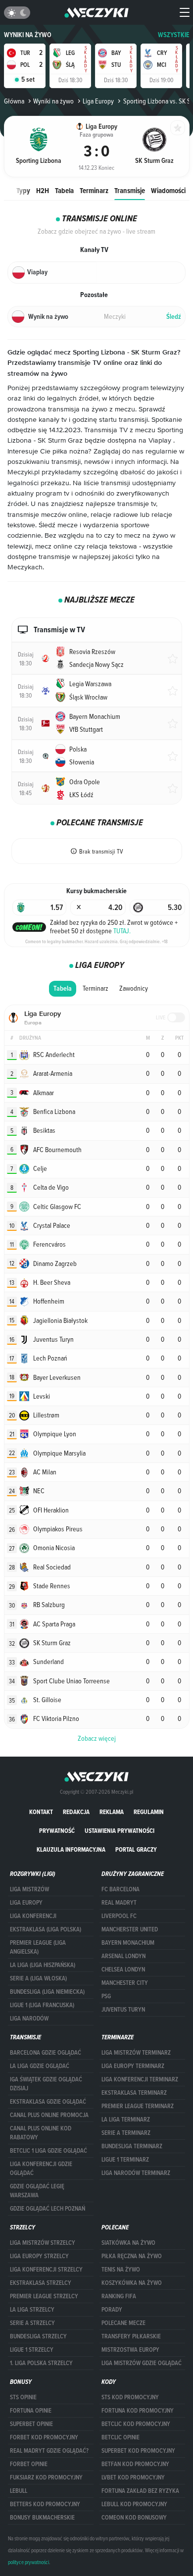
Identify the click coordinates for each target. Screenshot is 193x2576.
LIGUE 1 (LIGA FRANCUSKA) (42, 2005)
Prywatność (57, 1831)
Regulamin (149, 1812)
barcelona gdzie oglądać (46, 2053)
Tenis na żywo (121, 2270)
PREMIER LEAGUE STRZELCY (44, 2296)
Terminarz (94, 190)
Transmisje (130, 190)
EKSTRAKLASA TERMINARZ (134, 2093)
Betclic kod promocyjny (136, 2424)
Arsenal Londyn (123, 1956)
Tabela (64, 190)
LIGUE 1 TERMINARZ (125, 2160)
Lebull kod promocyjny (134, 2504)
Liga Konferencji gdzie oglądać (41, 2169)
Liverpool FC (119, 1916)
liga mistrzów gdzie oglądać (142, 2363)
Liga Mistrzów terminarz (136, 2053)
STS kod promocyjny (130, 2397)
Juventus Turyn (123, 2010)
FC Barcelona (121, 1889)
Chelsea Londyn (123, 1970)
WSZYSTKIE (174, 35)
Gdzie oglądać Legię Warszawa (37, 2191)
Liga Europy (98, 101)
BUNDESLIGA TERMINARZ (132, 2146)
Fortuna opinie (31, 2411)
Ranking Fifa (119, 2296)
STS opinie (23, 2397)
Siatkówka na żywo (128, 2243)
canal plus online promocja (49, 2115)
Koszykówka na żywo (132, 2283)
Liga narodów (29, 2019)
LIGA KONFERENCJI (33, 1916)
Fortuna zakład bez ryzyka (140, 2491)
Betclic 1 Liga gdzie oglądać (48, 2151)
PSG (106, 1996)
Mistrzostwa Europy (130, 2350)
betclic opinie (121, 2437)
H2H (43, 190)
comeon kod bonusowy (134, 2518)
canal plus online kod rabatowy (41, 2133)
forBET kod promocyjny (44, 2437)
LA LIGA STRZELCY (32, 2310)
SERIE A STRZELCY (32, 2323)
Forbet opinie (29, 2464)
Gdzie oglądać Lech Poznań (48, 2209)
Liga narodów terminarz (136, 2173)
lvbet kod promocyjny (133, 2477)
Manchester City (125, 1983)
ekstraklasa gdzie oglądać (48, 2102)
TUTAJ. (122, 931)
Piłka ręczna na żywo (132, 2256)
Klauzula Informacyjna (71, 1849)
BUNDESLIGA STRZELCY (38, 2336)
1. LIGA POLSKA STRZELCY (41, 2363)
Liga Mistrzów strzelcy (43, 2243)
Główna (14, 101)
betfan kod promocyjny (135, 2464)
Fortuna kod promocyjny (138, 2411)
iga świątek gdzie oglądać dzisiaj (46, 2084)
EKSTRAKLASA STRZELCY (41, 2283)
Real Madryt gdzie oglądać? (49, 2451)
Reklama (112, 1812)
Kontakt (41, 1812)
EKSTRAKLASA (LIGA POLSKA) (46, 1929)
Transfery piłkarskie (131, 2336)
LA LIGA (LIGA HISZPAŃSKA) (43, 1965)
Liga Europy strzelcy (39, 2256)
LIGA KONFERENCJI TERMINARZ (140, 2079)
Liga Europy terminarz (133, 2066)
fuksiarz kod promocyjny (46, 2477)
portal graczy (136, 1849)
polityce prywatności (28, 2562)
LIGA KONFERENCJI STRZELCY (46, 2270)
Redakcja (76, 1812)
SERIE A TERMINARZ (126, 2133)
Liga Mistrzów (29, 1889)
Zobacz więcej (97, 1738)
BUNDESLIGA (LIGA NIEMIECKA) (47, 1992)
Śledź (174, 317)
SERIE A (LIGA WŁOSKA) (38, 1978)
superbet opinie (31, 2424)
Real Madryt (119, 1903)
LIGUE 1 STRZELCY (32, 2350)
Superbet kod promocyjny (138, 2451)
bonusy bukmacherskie (42, 2518)
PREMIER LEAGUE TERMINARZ (138, 2106)
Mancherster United (130, 1929)
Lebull (19, 2491)
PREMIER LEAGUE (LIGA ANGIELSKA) (38, 1947)
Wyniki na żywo (28, 35)
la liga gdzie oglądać (40, 2066)
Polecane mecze (123, 2323)
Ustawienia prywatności (120, 1831)
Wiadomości (168, 190)
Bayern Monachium (128, 1943)
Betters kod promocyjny (45, 2504)
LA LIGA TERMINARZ (126, 2120)
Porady (112, 2310)
